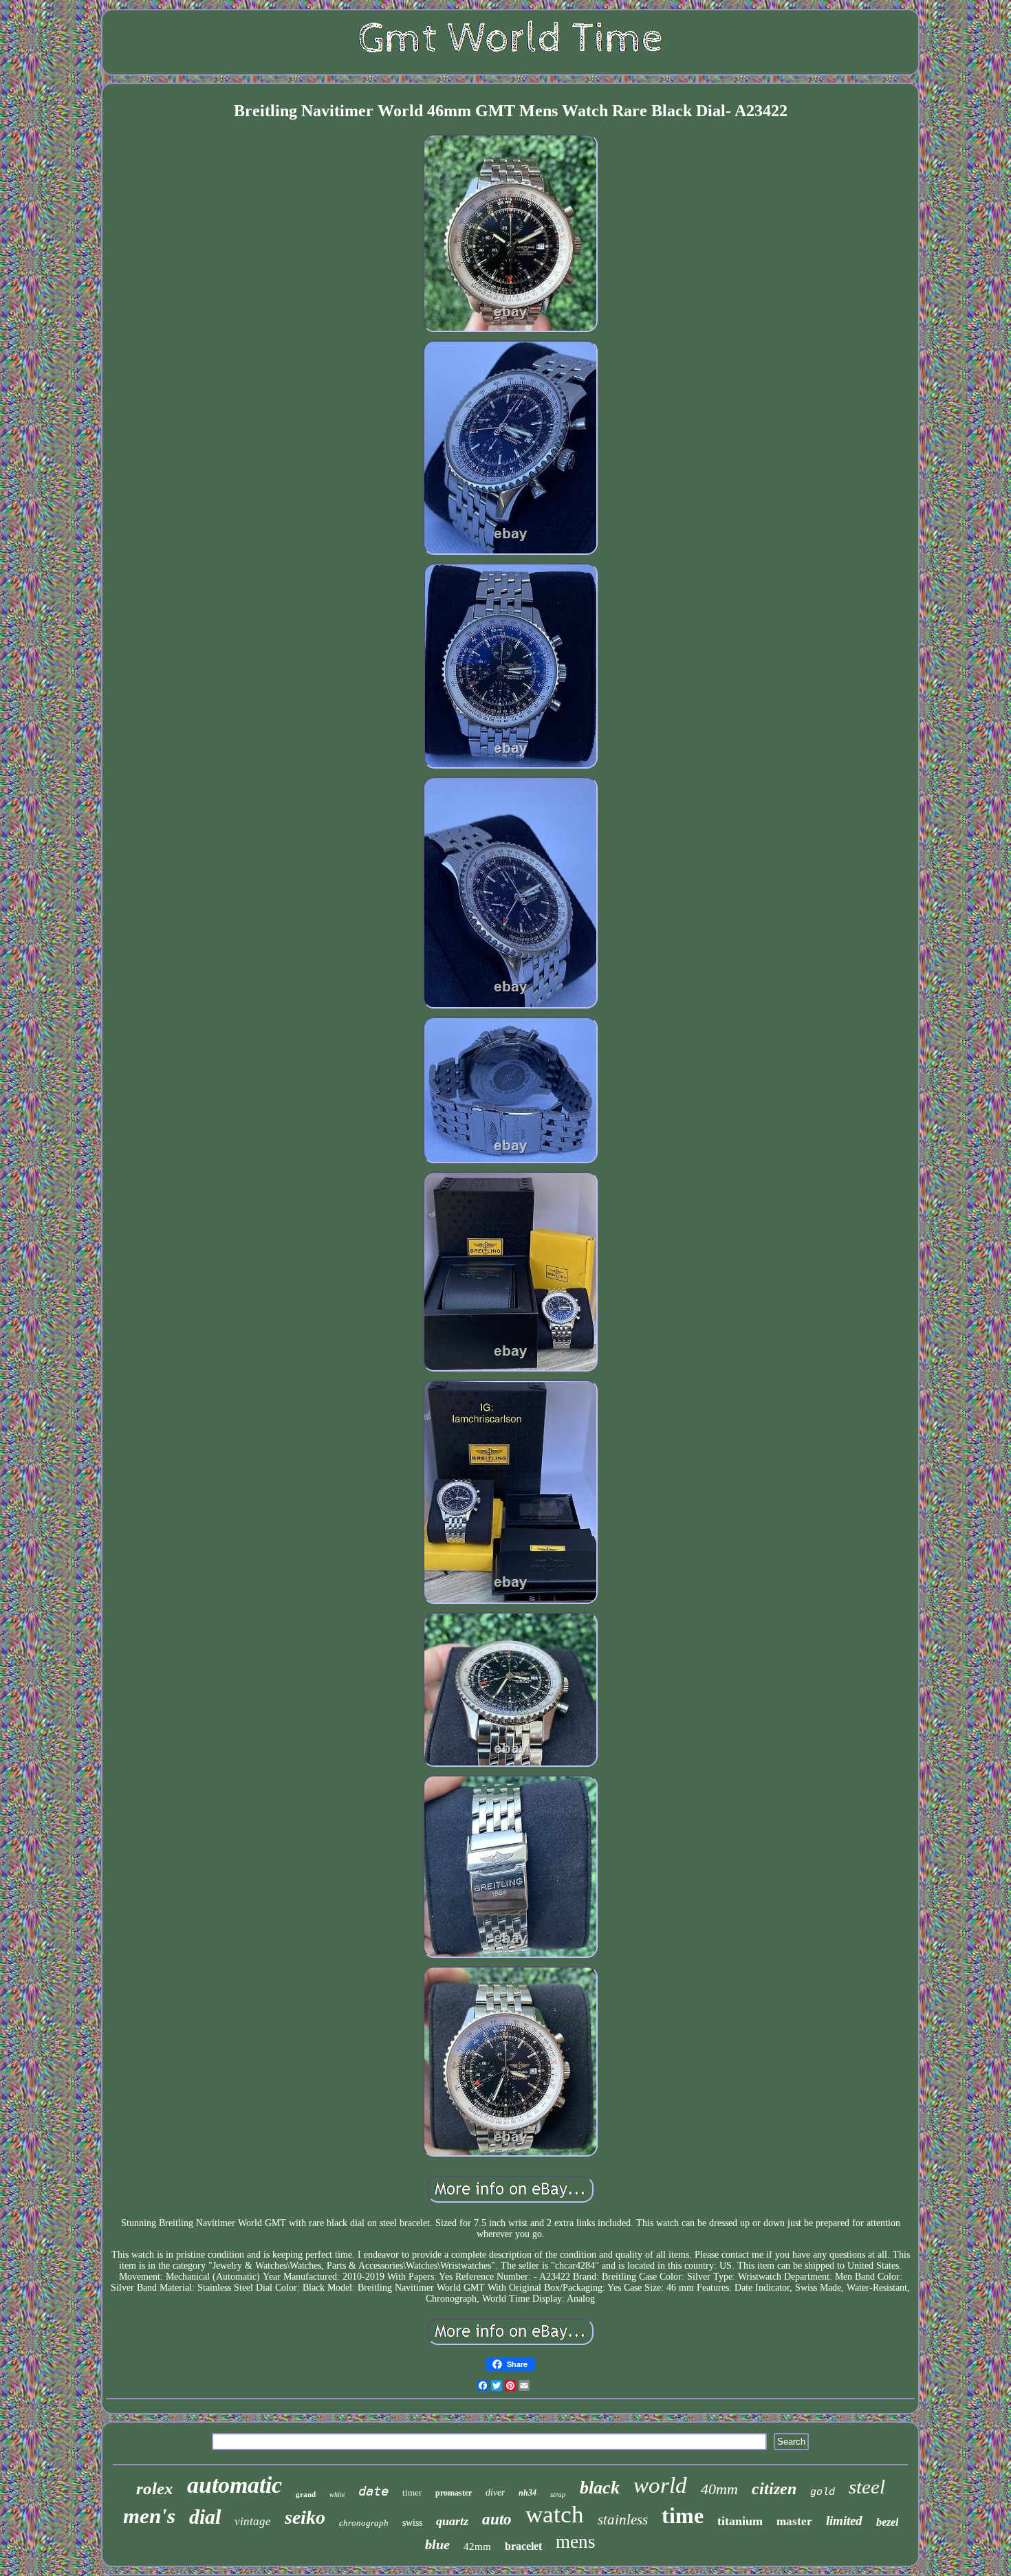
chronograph (364, 2523)
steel (867, 2487)
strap (558, 2494)
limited (844, 2521)
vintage (253, 2521)
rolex (155, 2488)
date (373, 2491)
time (683, 2516)
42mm (477, 2546)
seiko (305, 2517)
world (660, 2485)
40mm (719, 2489)
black (600, 2488)
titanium (740, 2521)
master (794, 2521)
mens (576, 2542)
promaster (454, 2493)
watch (555, 2514)
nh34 (528, 2493)
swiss (412, 2523)
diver (495, 2492)
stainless (623, 2520)
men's (149, 2516)
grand (306, 2494)
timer (412, 2492)
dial (205, 2517)
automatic (235, 2485)
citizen (774, 2489)
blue (437, 2544)
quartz (452, 2521)
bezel (887, 2522)
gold (823, 2492)
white (337, 2495)
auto (497, 2519)
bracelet (523, 2546)
